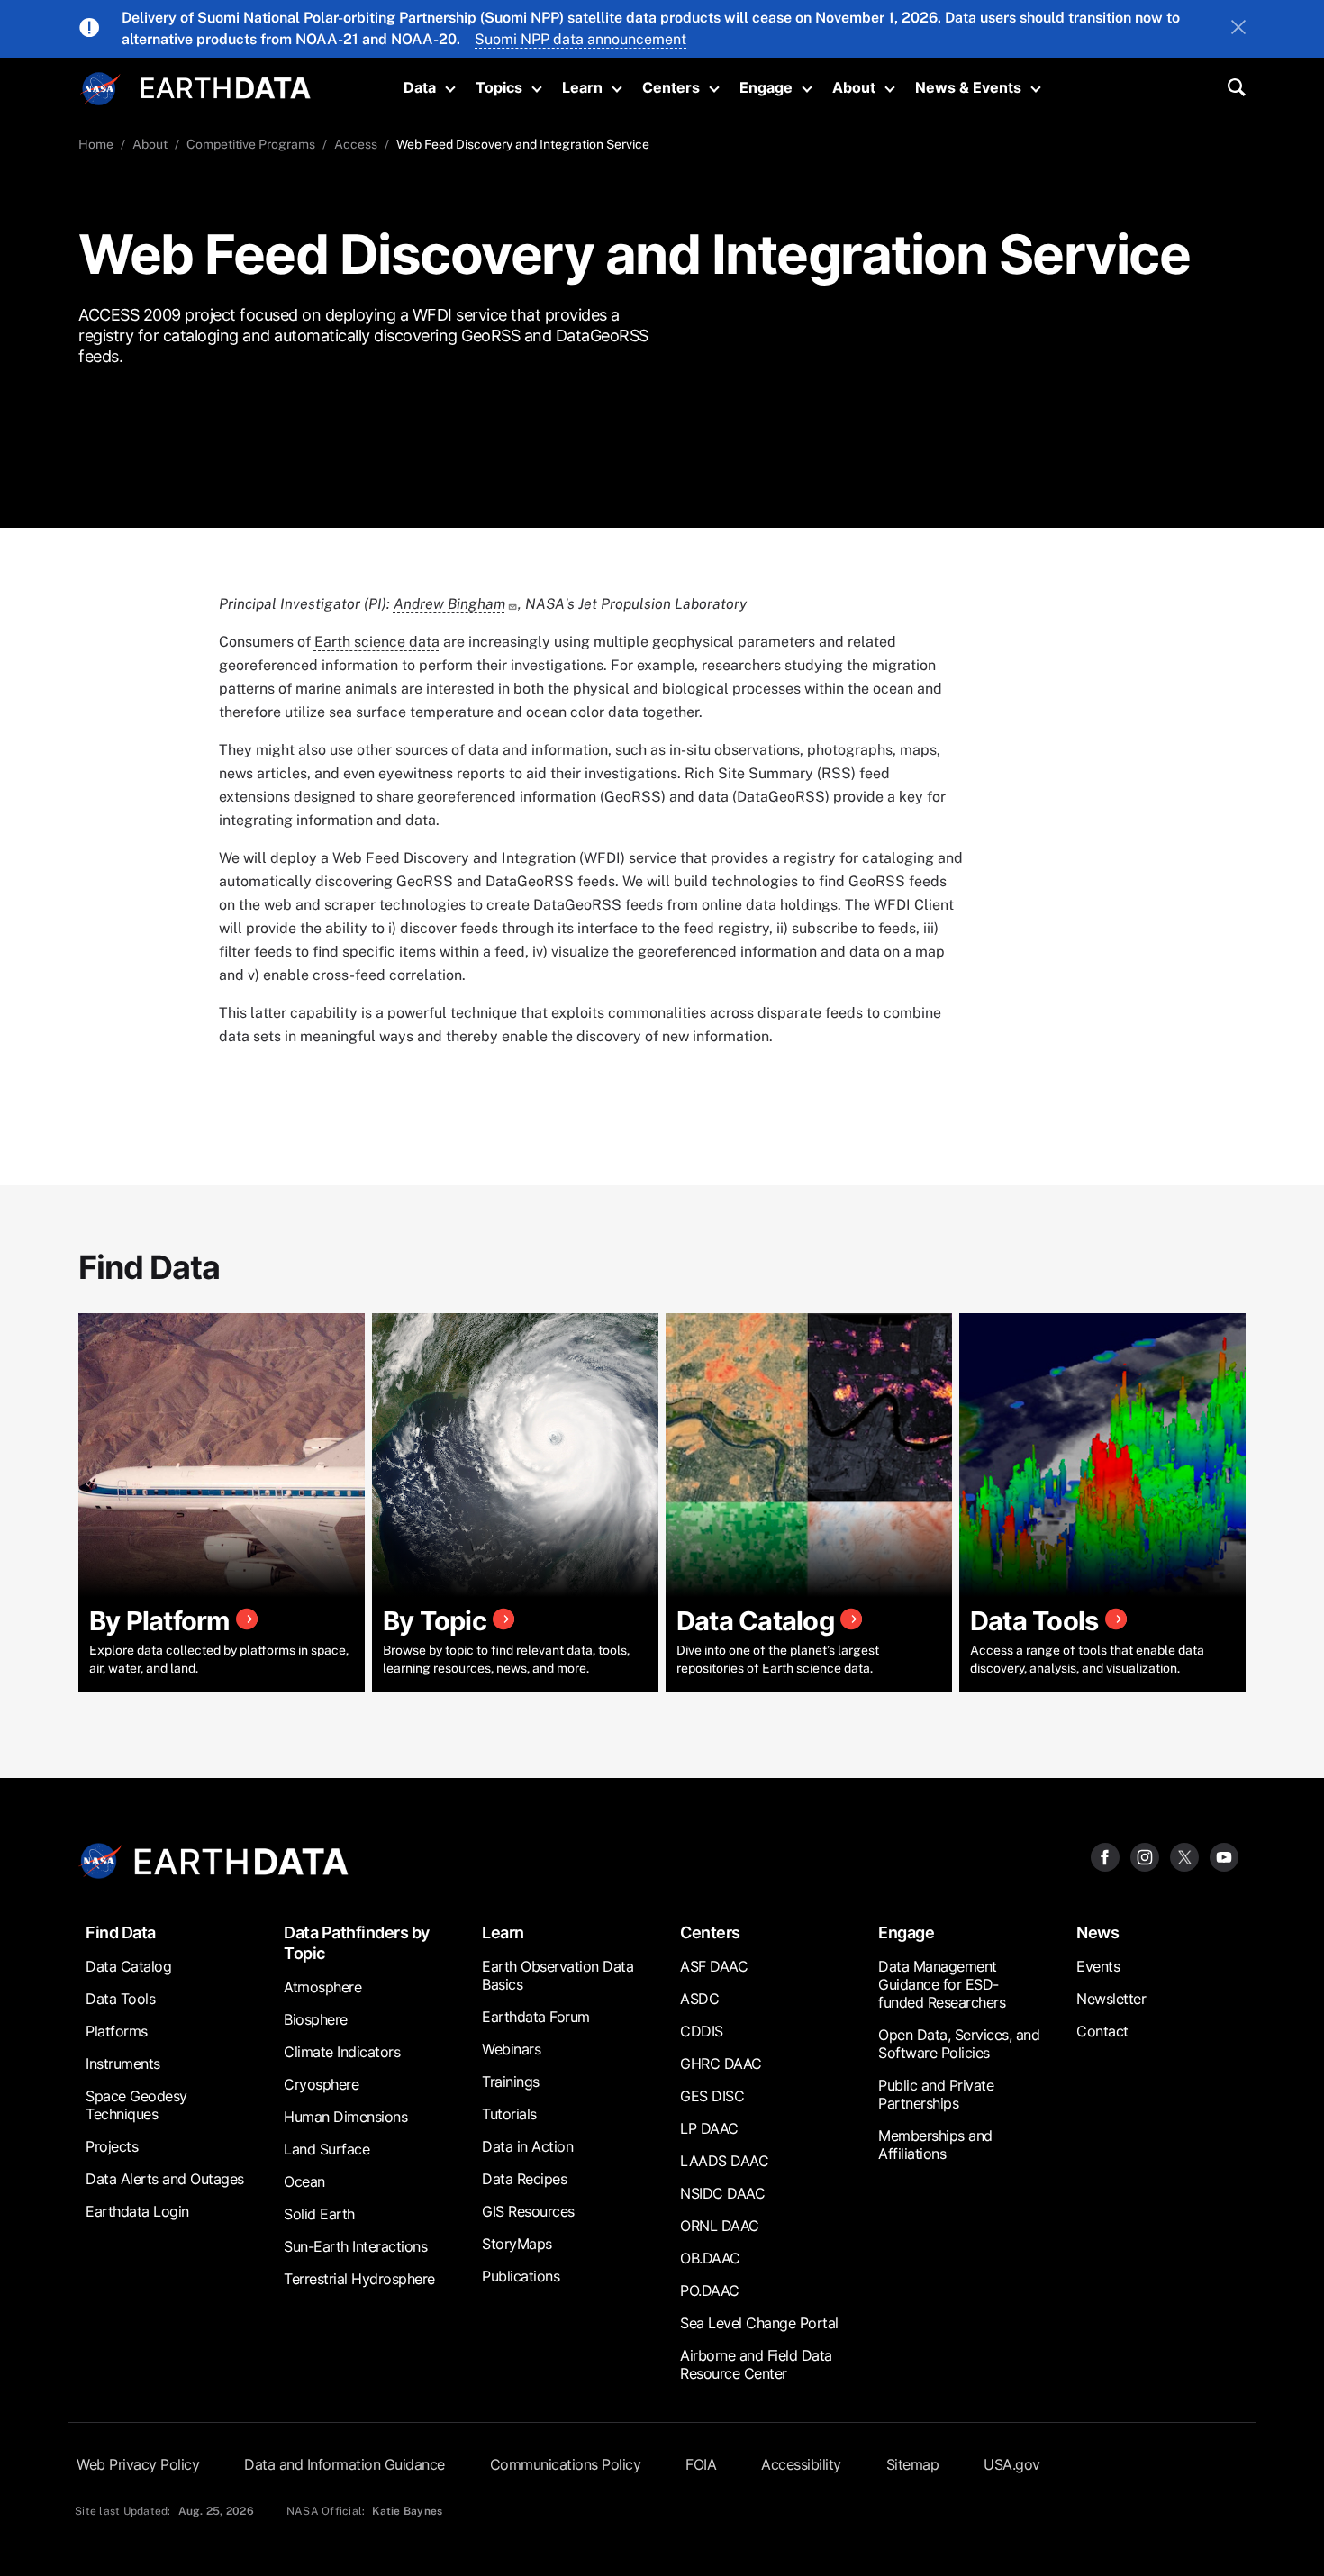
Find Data (121, 1932)
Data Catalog (128, 1966)
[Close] (1238, 29)
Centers (671, 87)
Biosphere (316, 2019)
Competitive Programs (251, 144)
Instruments (123, 2064)
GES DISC (712, 2096)
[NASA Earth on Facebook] (1105, 1856)
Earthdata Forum (536, 2017)
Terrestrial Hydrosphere (359, 2279)
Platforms (117, 2031)
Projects (112, 2146)
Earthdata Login (137, 2211)
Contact (1102, 2031)
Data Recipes (524, 2179)
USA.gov (1012, 2464)
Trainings (511, 2082)
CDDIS (702, 2031)
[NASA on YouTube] (1224, 1856)
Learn (582, 87)
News (1097, 1932)
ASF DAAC (714, 1966)
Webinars (511, 2049)
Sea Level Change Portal (759, 2323)
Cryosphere (321, 2084)
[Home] (226, 86)
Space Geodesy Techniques (136, 2105)
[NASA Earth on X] (1184, 1856)
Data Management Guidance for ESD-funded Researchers (942, 1984)
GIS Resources (528, 2211)
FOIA (701, 2464)
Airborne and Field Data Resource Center (756, 2364)
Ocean (304, 2181)
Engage (766, 87)
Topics (499, 87)
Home (96, 144)
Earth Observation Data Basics (558, 1975)
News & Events (968, 87)
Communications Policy (566, 2464)
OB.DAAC (710, 2258)
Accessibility (801, 2464)
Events (1098, 1966)
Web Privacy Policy (138, 2464)
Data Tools (120, 1999)
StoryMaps (517, 2244)
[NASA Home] (101, 89)
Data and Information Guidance (345, 2464)
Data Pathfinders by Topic (357, 1943)
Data (420, 87)
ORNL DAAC (720, 2226)
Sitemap (913, 2464)
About (854, 87)
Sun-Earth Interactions (355, 2246)
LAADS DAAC (724, 2161)
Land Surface (326, 2149)
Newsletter (1111, 1999)
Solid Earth (319, 2214)
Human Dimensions (345, 2117)
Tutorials (509, 2114)
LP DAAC (709, 2128)
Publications (521, 2276)
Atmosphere (322, 1987)
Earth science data (377, 642)
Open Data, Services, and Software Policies (959, 2044)
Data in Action (527, 2146)
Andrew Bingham (449, 604)
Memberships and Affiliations (935, 2145)
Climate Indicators (342, 2052)
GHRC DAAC (721, 2064)
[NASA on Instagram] (1145, 1856)
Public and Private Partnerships (936, 2094)
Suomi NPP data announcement (580, 39)
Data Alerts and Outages (165, 2179)
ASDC (699, 1999)
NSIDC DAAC (722, 2193)
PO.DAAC (710, 2290)
